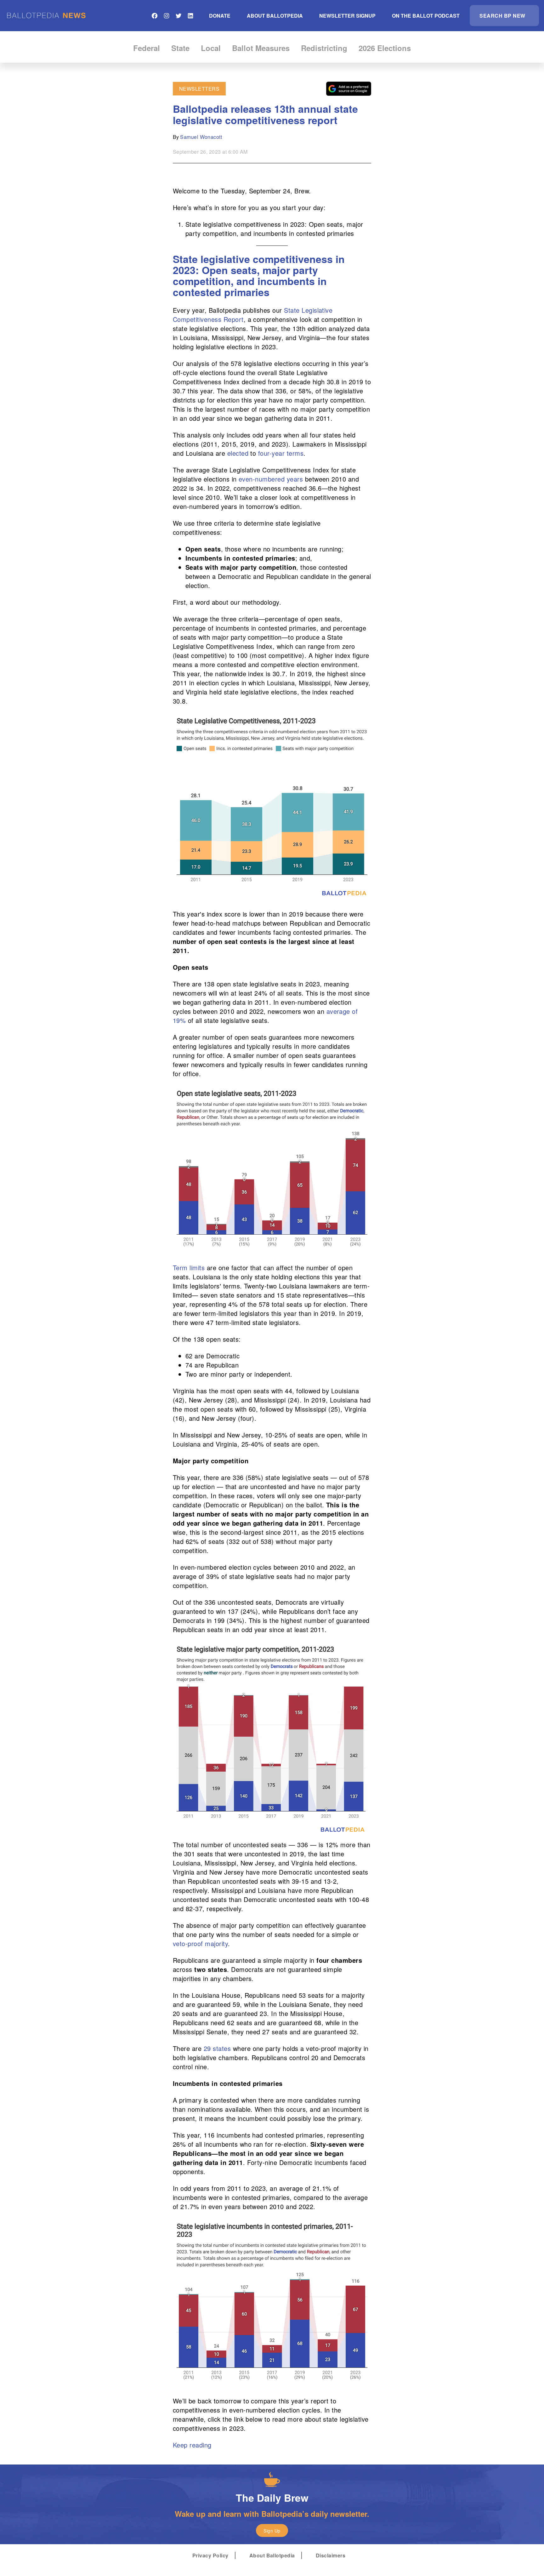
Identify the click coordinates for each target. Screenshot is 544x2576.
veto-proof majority (200, 1943)
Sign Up (272, 2531)
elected (238, 453)
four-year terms (281, 453)
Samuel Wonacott (201, 137)
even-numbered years (271, 479)
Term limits (189, 1268)
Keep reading (192, 2445)
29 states (217, 2048)
